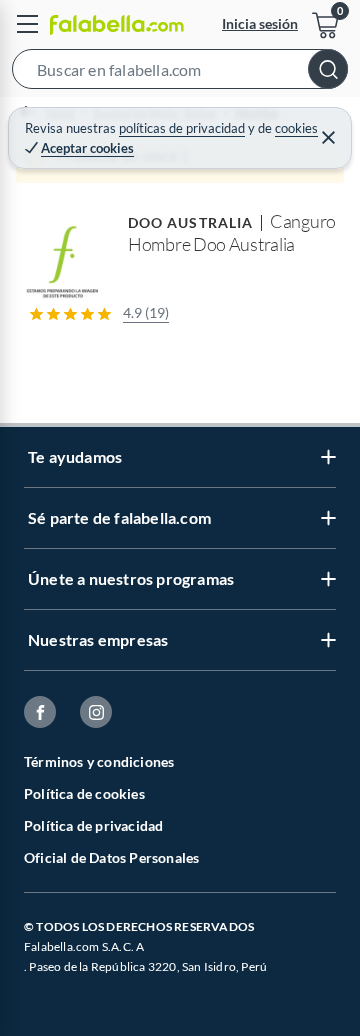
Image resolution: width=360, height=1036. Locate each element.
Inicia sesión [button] (260, 23)
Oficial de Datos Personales (111, 857)
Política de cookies (84, 793)
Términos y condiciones (99, 761)
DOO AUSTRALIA (190, 222)
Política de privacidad (93, 825)
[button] (180, 73)
